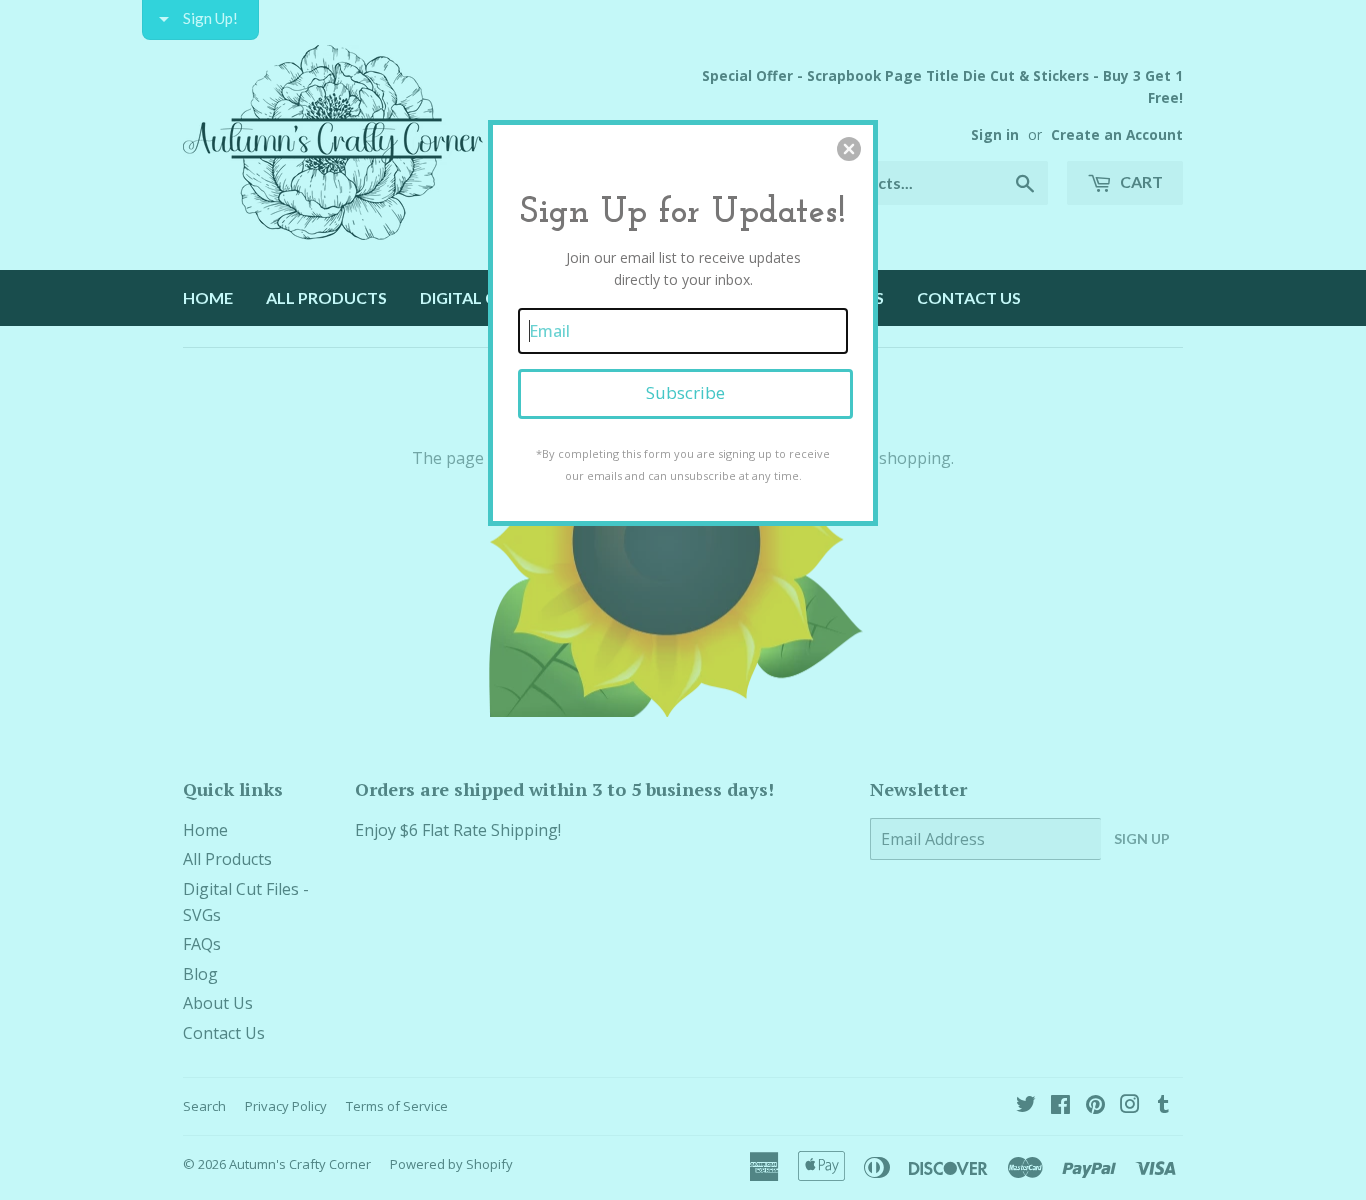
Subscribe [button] (685, 392)
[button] (849, 149)
